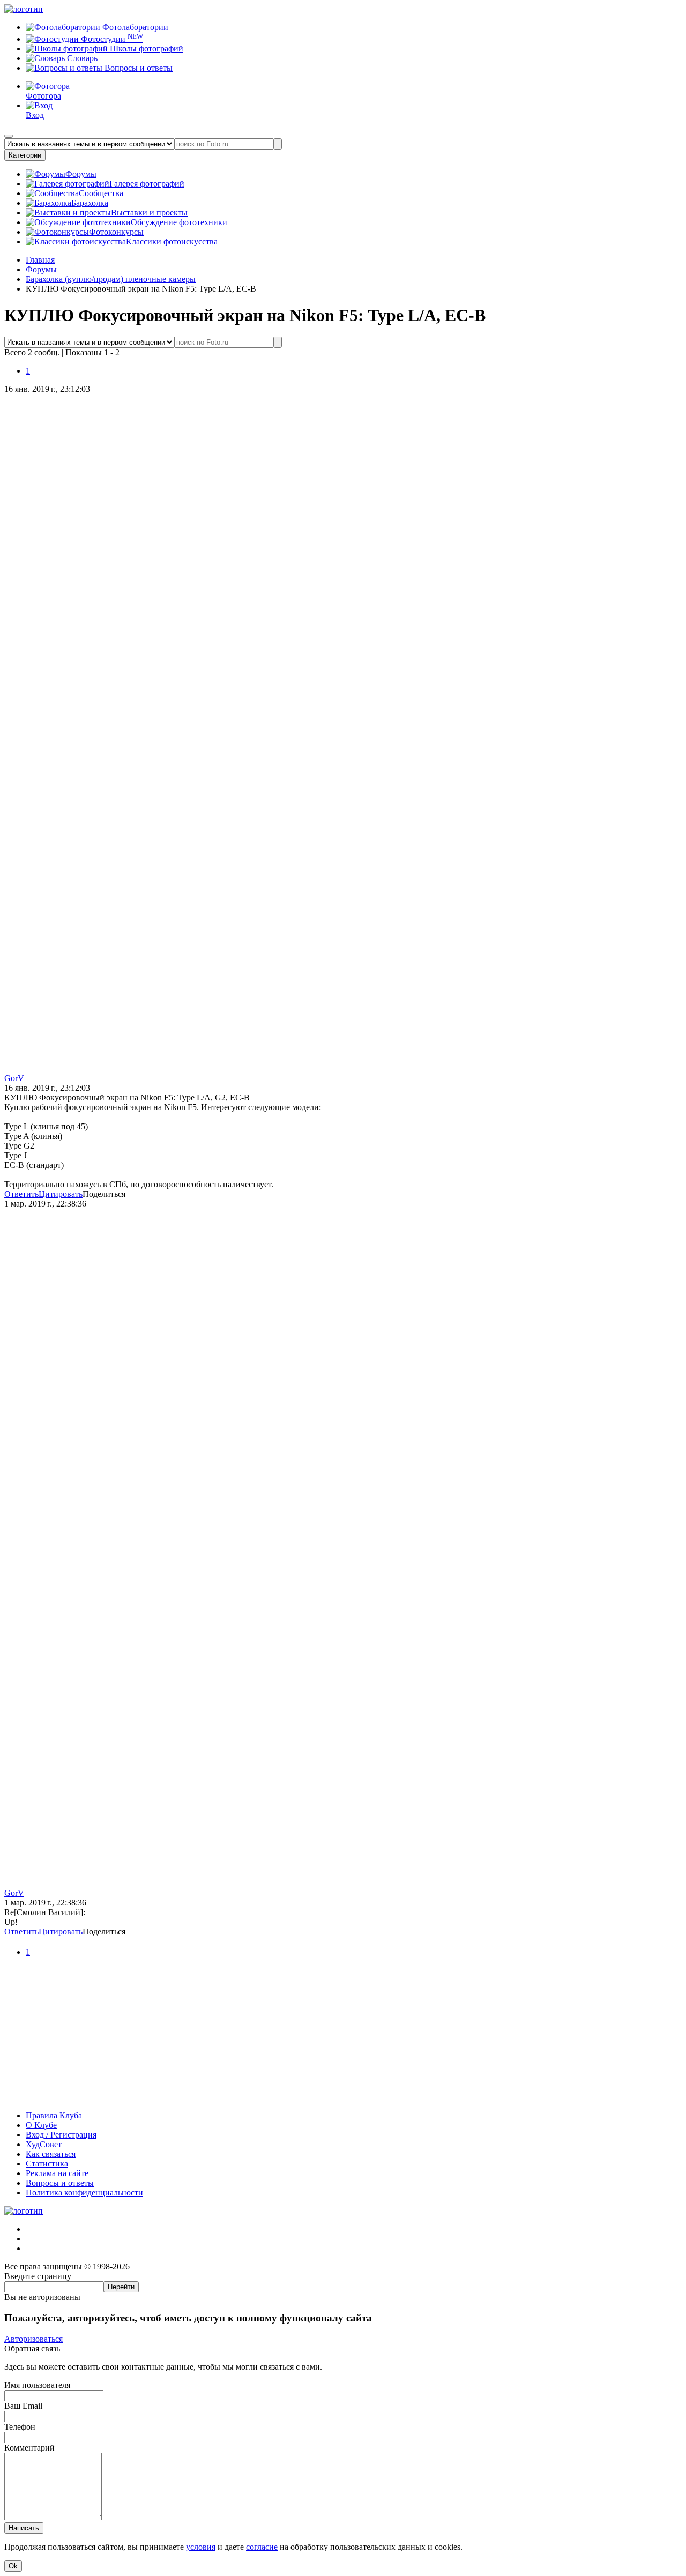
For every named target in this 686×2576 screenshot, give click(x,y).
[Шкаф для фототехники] (343, 2097)
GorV (14, 1078)
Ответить (21, 1194)
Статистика (47, 2164)
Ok (13, 2566)
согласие (262, 2547)
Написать (24, 2528)
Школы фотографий (146, 49)
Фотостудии (111, 39)
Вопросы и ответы (137, 68)
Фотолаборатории (134, 27)
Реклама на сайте (57, 2173)
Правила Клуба (54, 2115)
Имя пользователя (37, 2385)
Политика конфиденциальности (84, 2192)
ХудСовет (44, 2144)
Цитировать (61, 1194)
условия (201, 2547)
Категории (25, 155)
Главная (40, 260)
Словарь (81, 58)
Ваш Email (23, 2406)
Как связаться (51, 2154)
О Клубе (41, 2125)
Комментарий (29, 2448)
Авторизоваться (33, 2339)
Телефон (20, 2427)
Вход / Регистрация (61, 2135)
